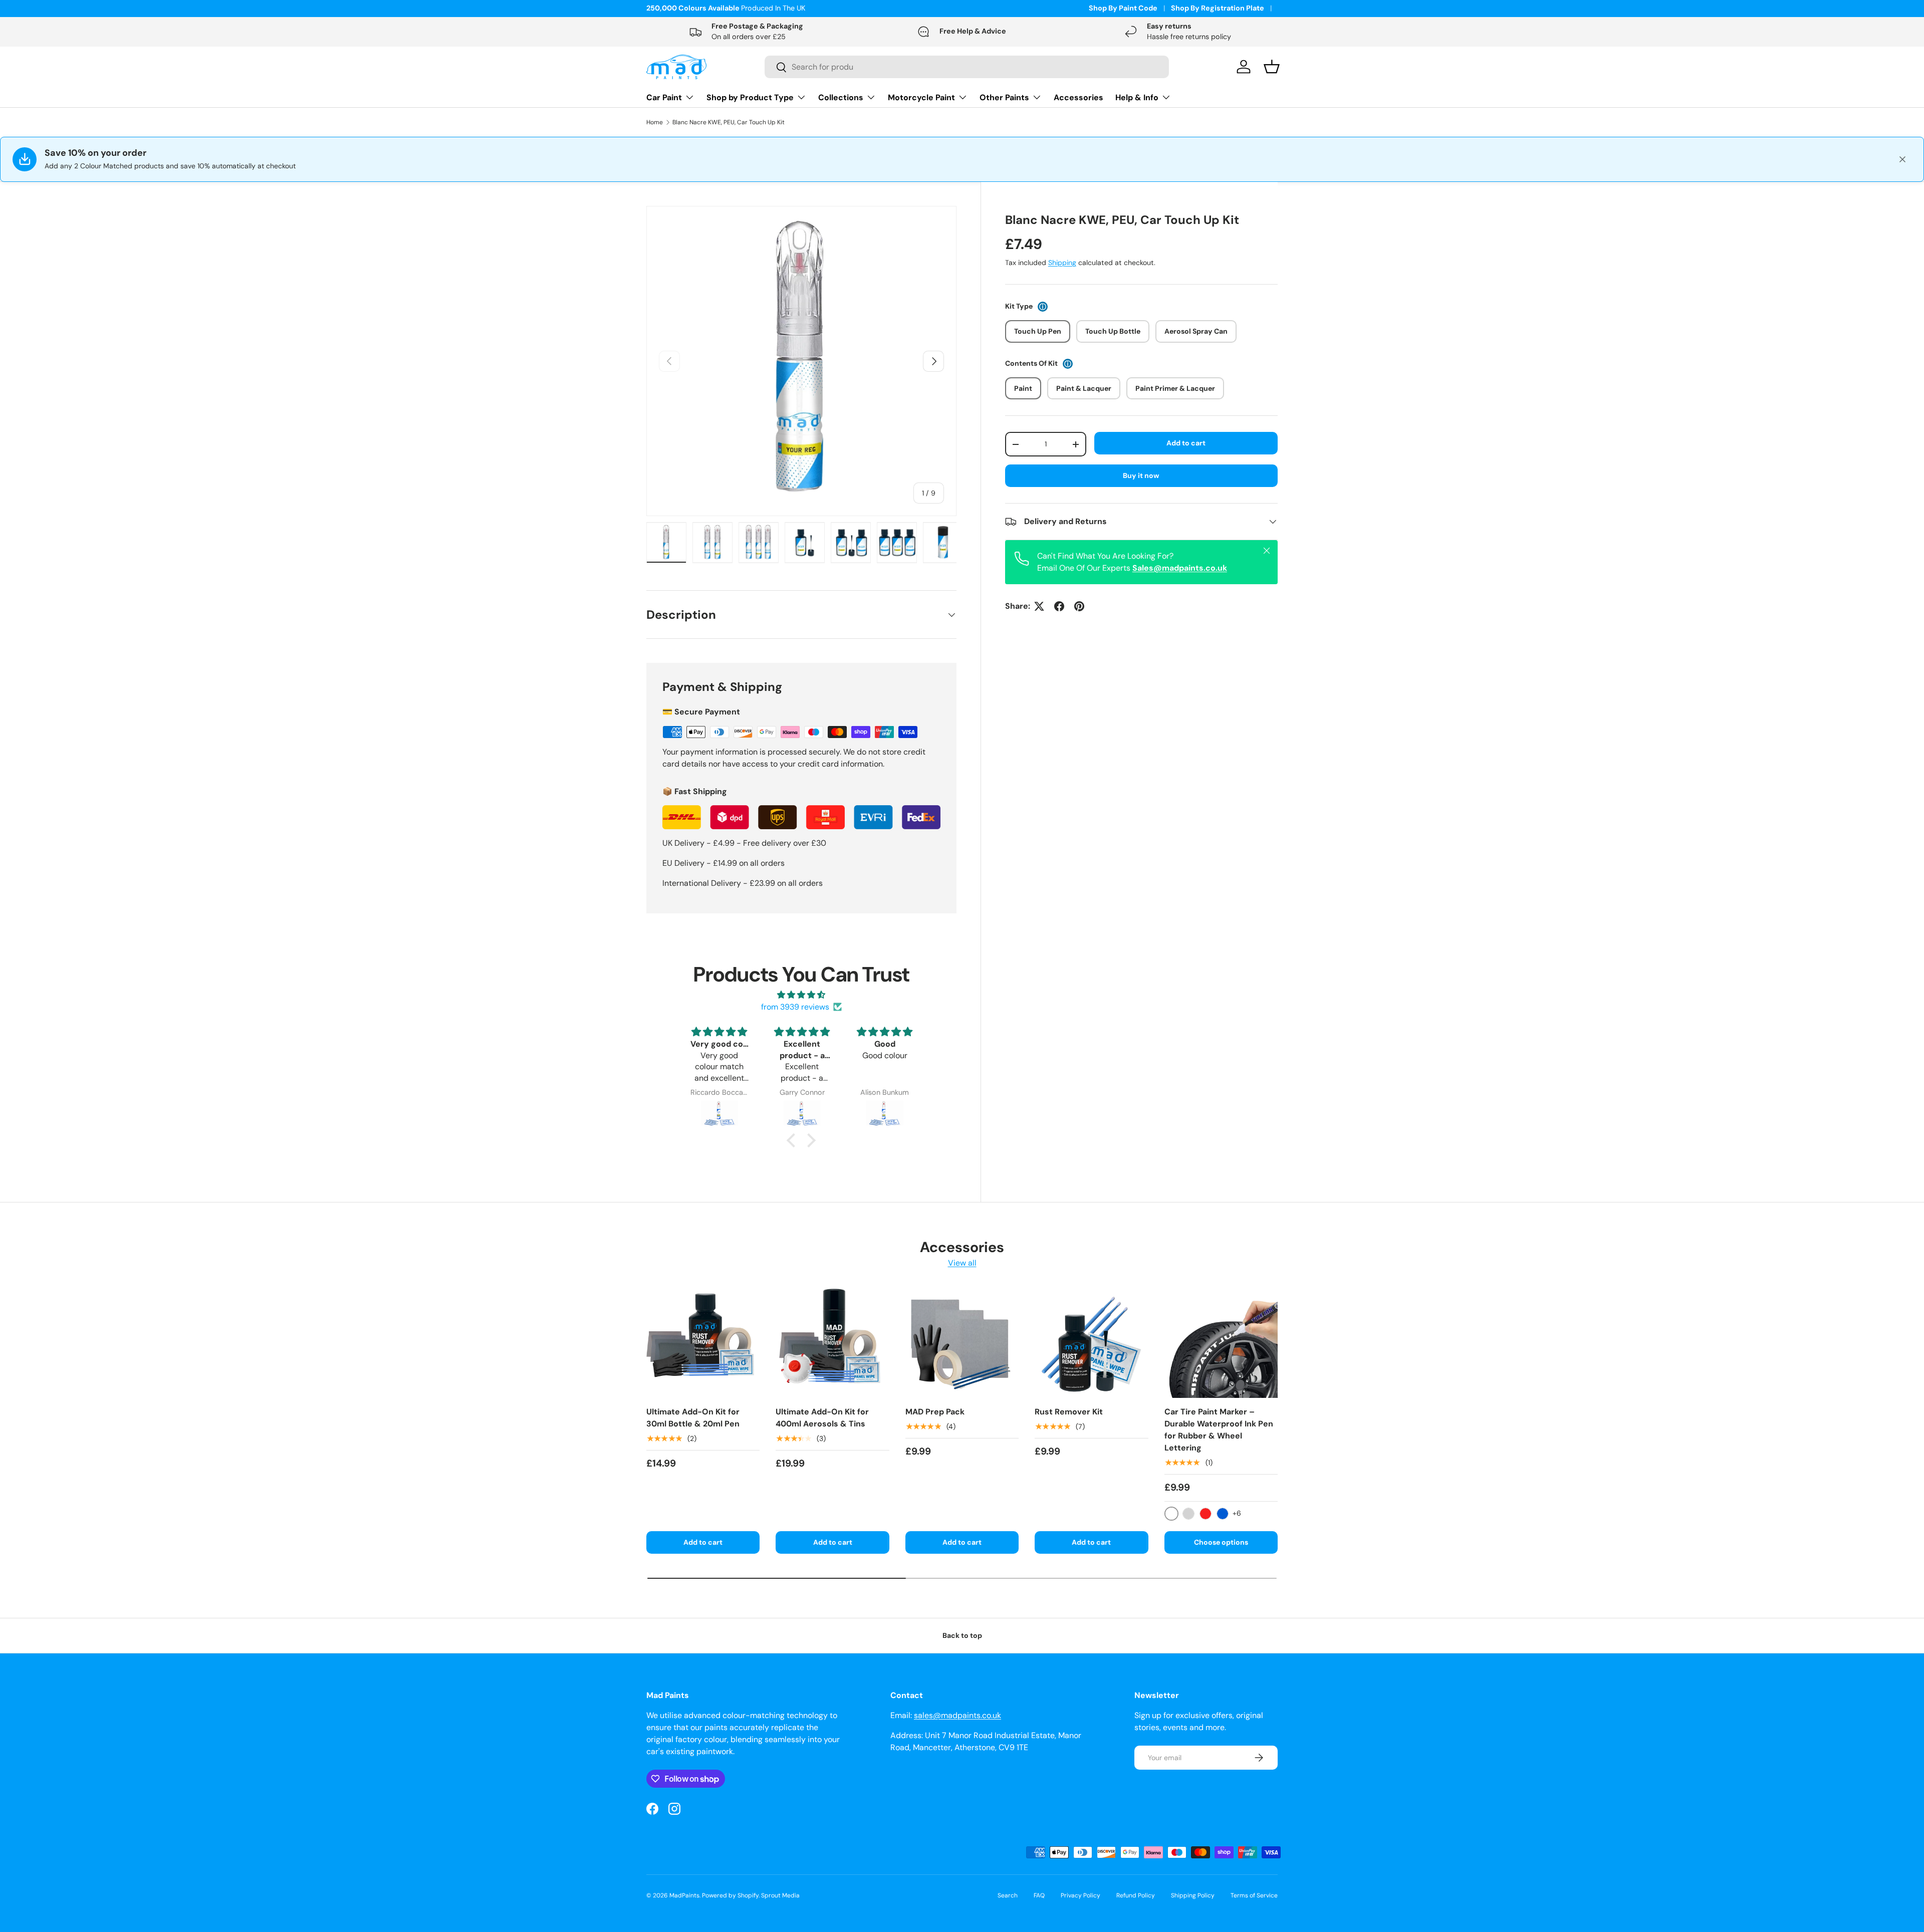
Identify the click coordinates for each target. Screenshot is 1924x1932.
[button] (794, 1140)
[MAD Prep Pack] (962, 1341)
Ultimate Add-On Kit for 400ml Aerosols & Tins (822, 1418)
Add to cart (1186, 443)
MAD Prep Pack (935, 1412)
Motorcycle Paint (921, 97)
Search (1008, 1895)
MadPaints (684, 1895)
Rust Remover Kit (1069, 1412)
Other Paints (1004, 97)
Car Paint (664, 97)
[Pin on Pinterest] (1079, 606)
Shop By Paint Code (1123, 8)
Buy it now (1141, 475)
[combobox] (967, 67)
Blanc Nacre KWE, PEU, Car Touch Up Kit (729, 122)
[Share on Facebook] (1059, 606)
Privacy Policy (1080, 1895)
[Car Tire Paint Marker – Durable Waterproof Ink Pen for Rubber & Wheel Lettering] (1221, 1341)
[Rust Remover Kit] (1091, 1341)
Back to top (962, 1635)
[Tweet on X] (1039, 606)
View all (962, 1262)
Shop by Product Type (750, 97)
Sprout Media (780, 1895)
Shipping (1062, 263)
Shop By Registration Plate (1218, 8)
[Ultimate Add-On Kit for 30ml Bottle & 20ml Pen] (703, 1341)
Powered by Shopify (730, 1895)
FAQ (1039, 1895)
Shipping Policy (1193, 1895)
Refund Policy (1136, 1895)
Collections (841, 97)
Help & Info (1137, 97)
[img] (801, 995)
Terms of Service (1254, 1895)
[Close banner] (1902, 159)
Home (655, 122)
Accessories (1078, 97)
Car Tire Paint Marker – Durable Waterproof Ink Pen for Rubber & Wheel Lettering (1219, 1430)
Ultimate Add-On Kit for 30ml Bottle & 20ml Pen (693, 1418)
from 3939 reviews (795, 1007)
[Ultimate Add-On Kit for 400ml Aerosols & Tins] (832, 1341)
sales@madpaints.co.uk (957, 1715)
